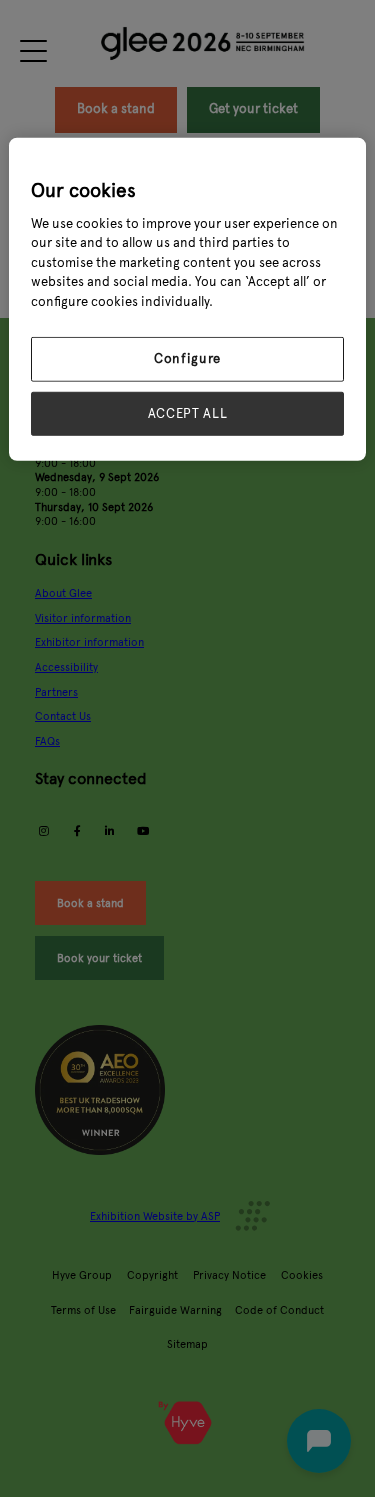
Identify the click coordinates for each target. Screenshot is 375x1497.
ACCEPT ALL (188, 413)
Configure (187, 359)
